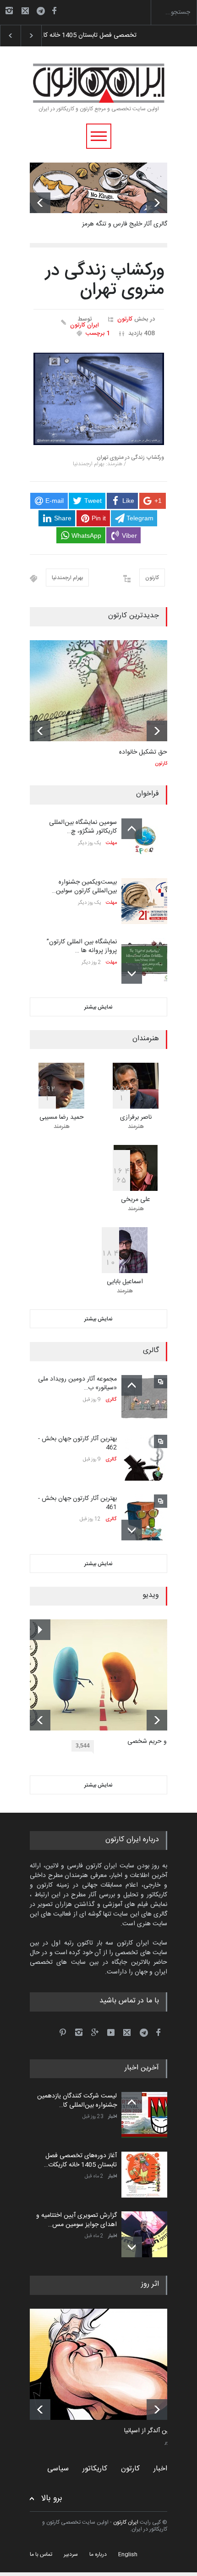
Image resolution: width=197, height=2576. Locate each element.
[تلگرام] (44, 12)
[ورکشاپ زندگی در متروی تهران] (99, 399)
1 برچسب (98, 333)
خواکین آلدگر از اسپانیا (153, 2431)
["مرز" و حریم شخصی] (105, 1675)
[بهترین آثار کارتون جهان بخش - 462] (144, 1458)
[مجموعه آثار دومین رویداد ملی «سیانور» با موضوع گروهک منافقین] (144, 1398)
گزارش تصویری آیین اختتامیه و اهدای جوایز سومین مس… (77, 2220)
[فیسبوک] (54, 11)
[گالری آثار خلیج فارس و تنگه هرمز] (98, 188)
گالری (111, 1400)
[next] (157, 203)
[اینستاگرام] (9, 11)
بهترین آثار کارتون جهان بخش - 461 (77, 1503)
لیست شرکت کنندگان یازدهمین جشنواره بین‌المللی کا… (77, 2101)
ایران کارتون (85, 325)
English (128, 2554)
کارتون (125, 319)
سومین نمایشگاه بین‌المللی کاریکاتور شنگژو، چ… (83, 827)
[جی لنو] (105, 2364)
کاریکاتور (95, 2469)
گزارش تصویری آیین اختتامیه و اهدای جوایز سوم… (105, 35)
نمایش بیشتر (98, 1007)
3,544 (83, 1746)
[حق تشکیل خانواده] (98, 691)
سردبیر (71, 2554)
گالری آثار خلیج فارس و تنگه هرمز (125, 224)
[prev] (40, 203)
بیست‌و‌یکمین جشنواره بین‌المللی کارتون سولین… (84, 887)
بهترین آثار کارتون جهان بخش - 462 (77, 1443)
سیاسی (58, 2469)
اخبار (112, 2117)
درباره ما (98, 2554)
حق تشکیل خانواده (143, 752)
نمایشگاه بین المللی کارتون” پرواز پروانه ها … (82, 947)
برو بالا (52, 2499)
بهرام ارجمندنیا (67, 578)
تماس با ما (41, 2554)
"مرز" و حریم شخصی (154, 1742)
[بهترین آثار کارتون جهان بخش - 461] (144, 1517)
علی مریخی (136, 1200)
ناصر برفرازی (136, 1117)
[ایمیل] (25, 11)
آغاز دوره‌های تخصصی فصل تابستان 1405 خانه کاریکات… (80, 2160)
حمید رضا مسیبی (62, 1117)
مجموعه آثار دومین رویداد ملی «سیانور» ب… (77, 1384)
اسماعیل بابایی (125, 1282)
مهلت (111, 843)
